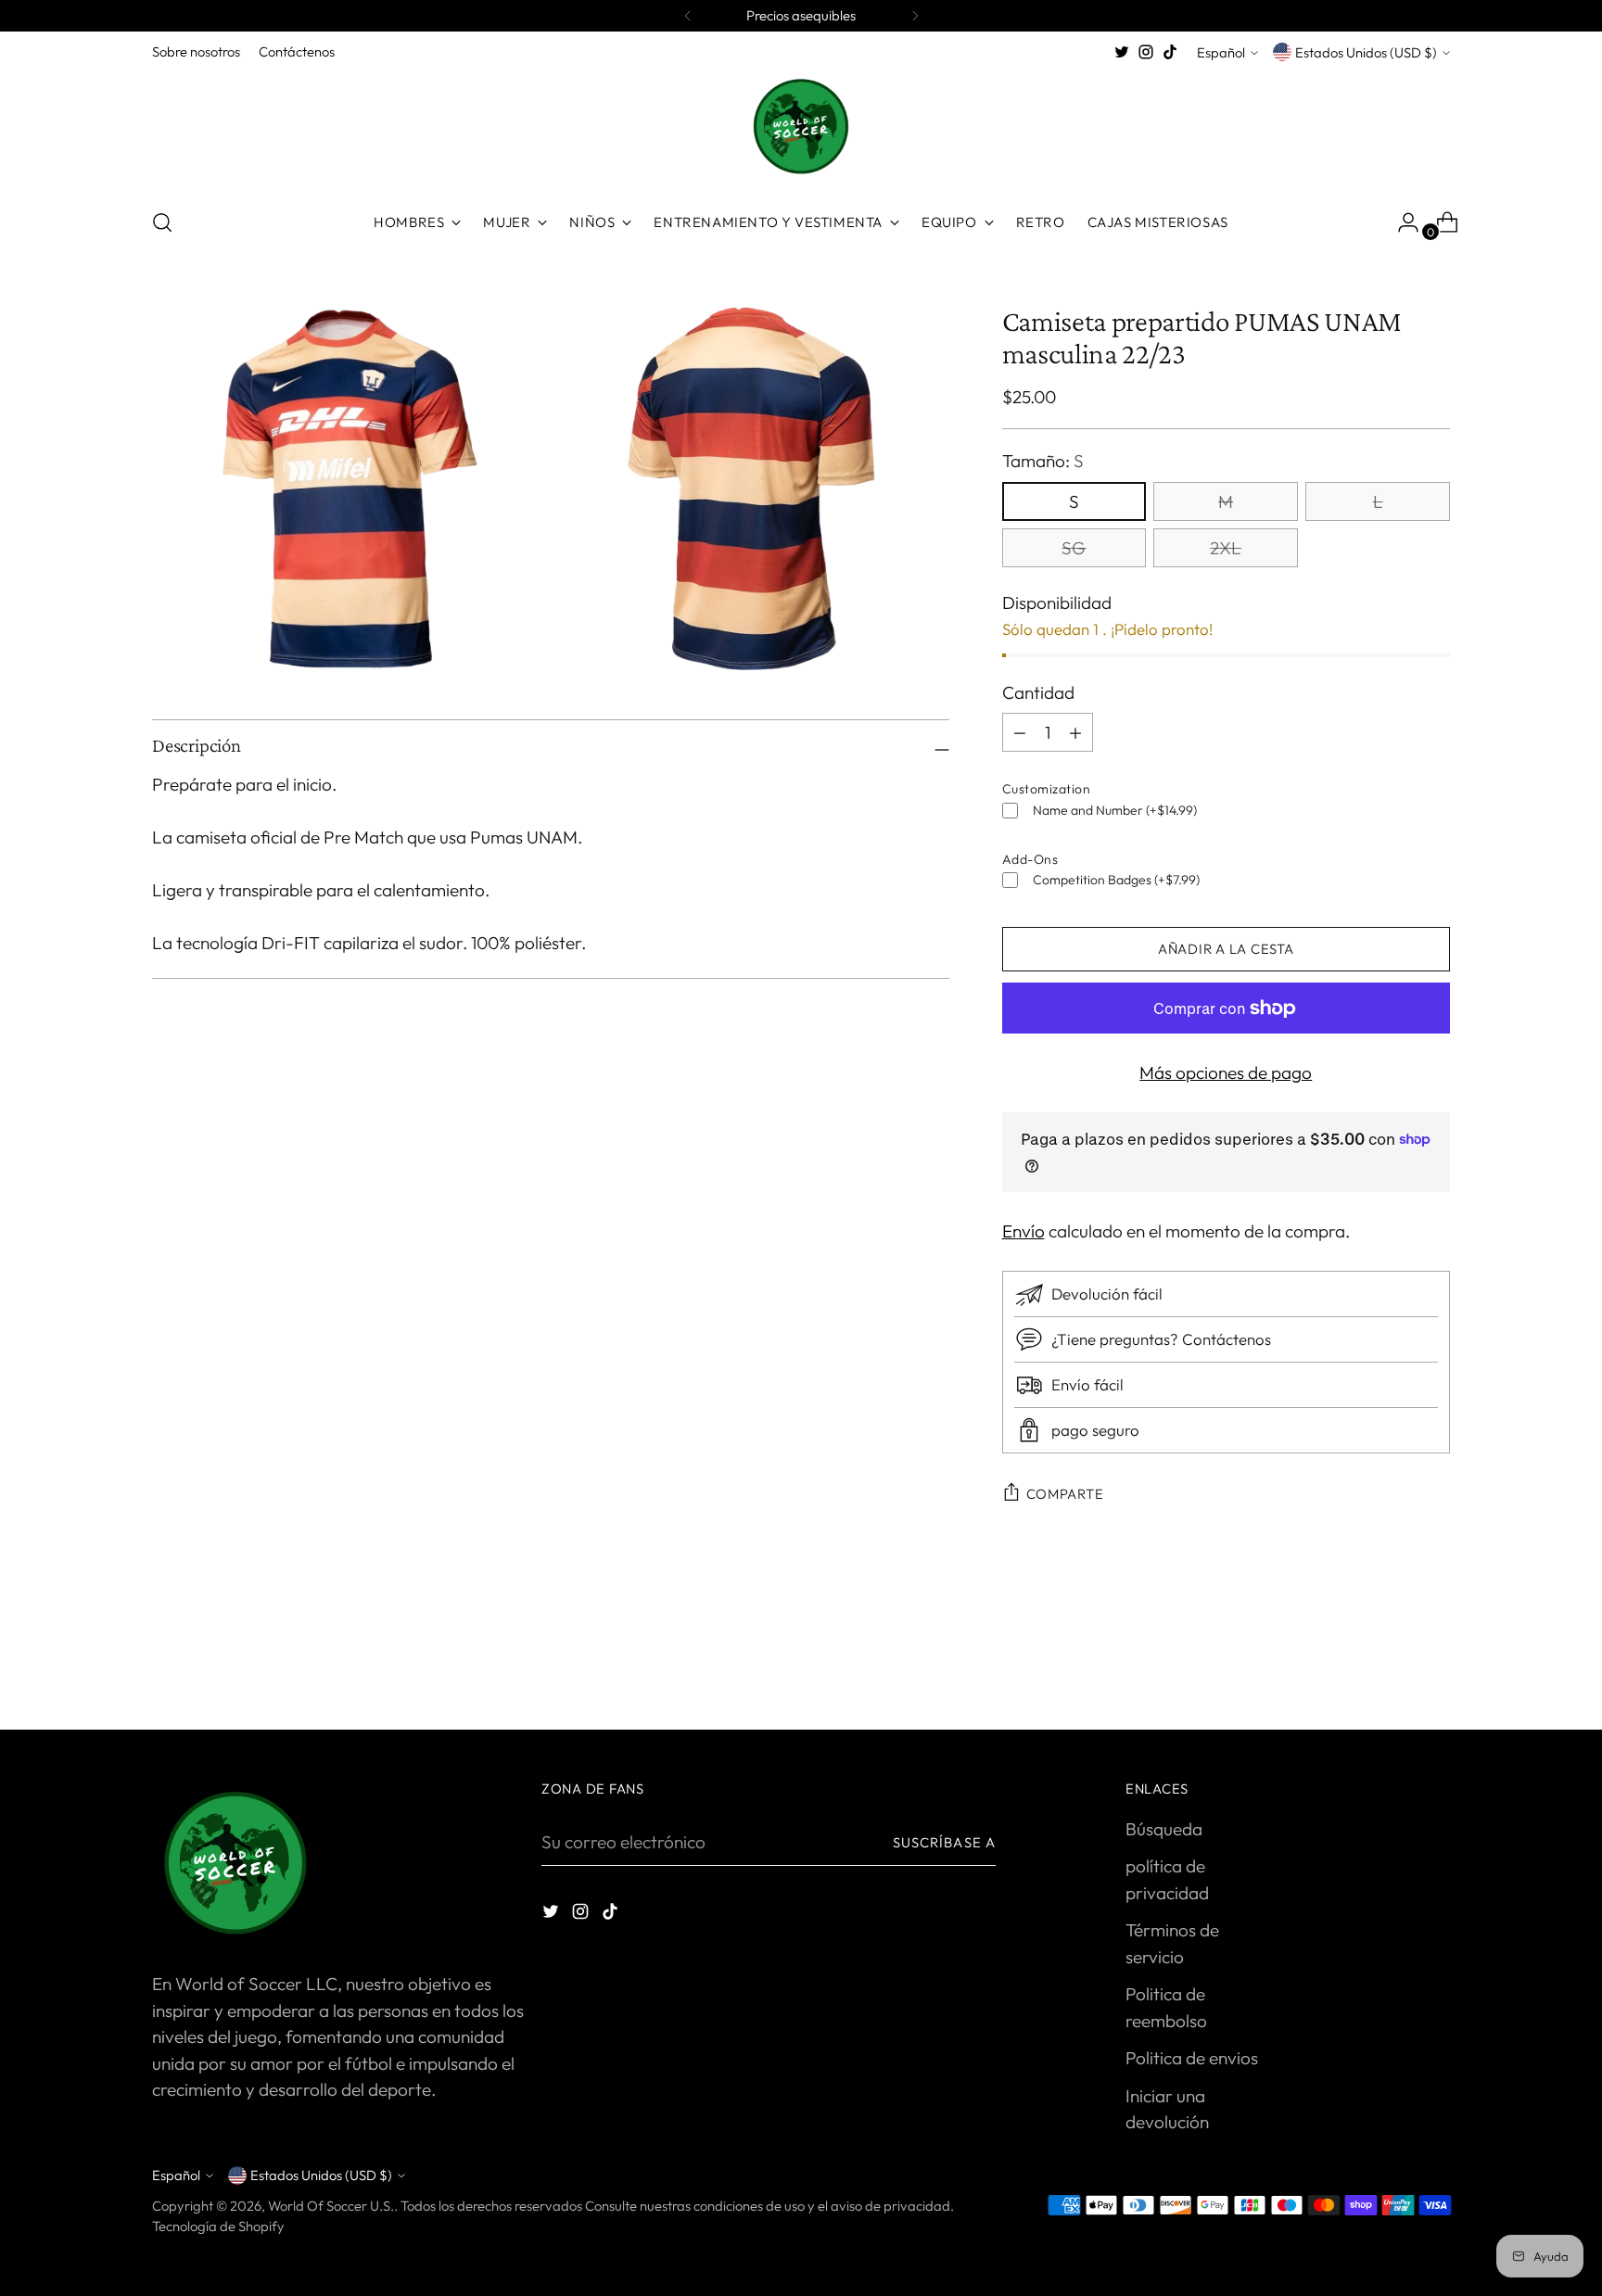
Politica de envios (1192, 2058)
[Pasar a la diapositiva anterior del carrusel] (1392, 1667)
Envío (1023, 1231)
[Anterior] (688, 16)
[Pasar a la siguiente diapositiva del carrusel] (1434, 1666)
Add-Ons (1030, 859)
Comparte (1065, 1494)
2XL (1226, 548)
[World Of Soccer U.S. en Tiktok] (1170, 52)
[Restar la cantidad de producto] (1075, 732)
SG (1074, 548)
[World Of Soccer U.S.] (801, 128)
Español (1221, 52)
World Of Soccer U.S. (331, 2206)
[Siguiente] (915, 16)
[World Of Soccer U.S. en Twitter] (1122, 52)
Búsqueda (1164, 1829)
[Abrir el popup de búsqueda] (162, 222)
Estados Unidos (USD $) (1366, 52)
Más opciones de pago (1226, 1072)
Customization (1047, 789)
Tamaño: (1043, 461)
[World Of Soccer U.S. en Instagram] (1146, 52)
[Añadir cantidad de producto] (1020, 732)
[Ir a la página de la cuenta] (1401, 222)
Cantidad (1038, 692)
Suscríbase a (944, 1842)
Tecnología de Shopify (218, 2226)
